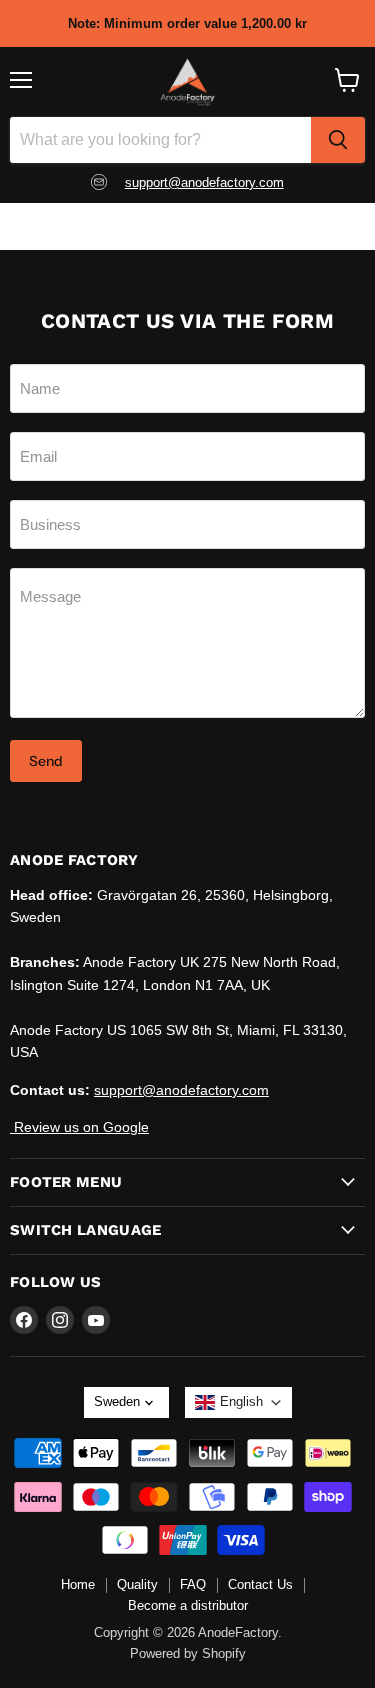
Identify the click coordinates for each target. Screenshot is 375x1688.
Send (46, 761)
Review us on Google (79, 1127)
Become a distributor (188, 1605)
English (241, 1401)
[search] (338, 140)
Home (78, 1584)
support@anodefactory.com (204, 182)
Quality (137, 1584)
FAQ (193, 1584)
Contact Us (260, 1584)
